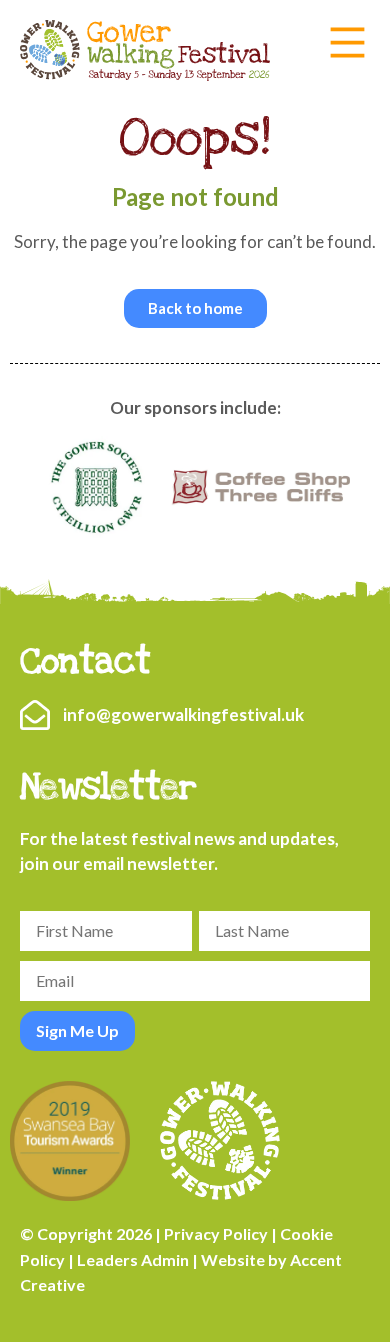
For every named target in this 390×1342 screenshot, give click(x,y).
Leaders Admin (133, 1259)
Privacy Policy (216, 1233)
